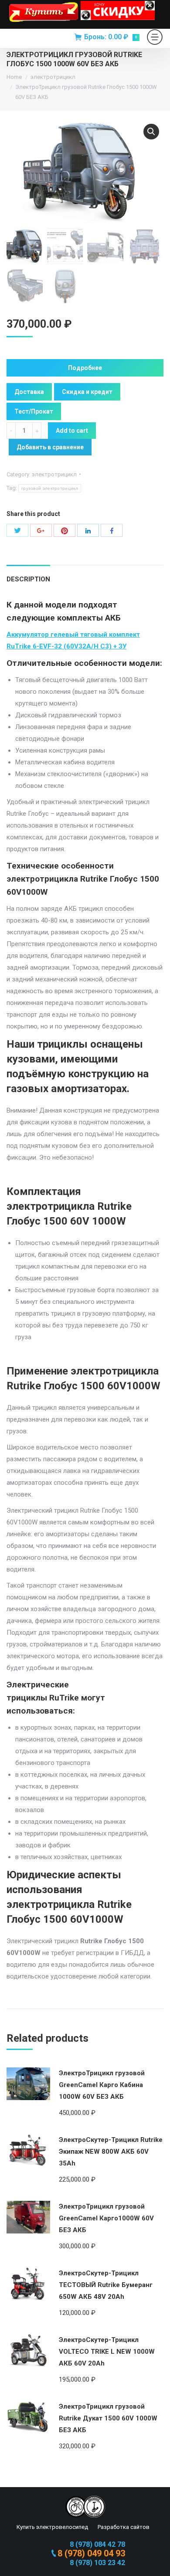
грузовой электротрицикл (50, 488)
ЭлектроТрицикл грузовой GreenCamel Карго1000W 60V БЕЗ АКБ (106, 2218)
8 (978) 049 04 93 (91, 2553)
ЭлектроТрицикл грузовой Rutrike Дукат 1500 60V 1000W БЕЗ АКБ (108, 2418)
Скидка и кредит (87, 392)
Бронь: (110, 37)
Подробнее (85, 368)
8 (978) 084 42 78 (97, 2544)
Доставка (29, 392)
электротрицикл (53, 77)
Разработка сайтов (123, 2527)
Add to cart (72, 431)
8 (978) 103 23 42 (97, 2563)
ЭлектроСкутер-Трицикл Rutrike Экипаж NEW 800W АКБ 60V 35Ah (111, 2152)
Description (28, 579)
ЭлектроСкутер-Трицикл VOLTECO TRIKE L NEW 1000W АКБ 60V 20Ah (107, 2352)
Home (14, 77)
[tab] (28, 575)
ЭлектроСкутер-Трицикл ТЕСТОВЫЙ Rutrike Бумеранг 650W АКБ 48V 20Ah (106, 2285)
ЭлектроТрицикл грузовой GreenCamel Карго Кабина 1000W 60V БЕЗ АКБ (102, 2085)
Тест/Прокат (34, 411)
